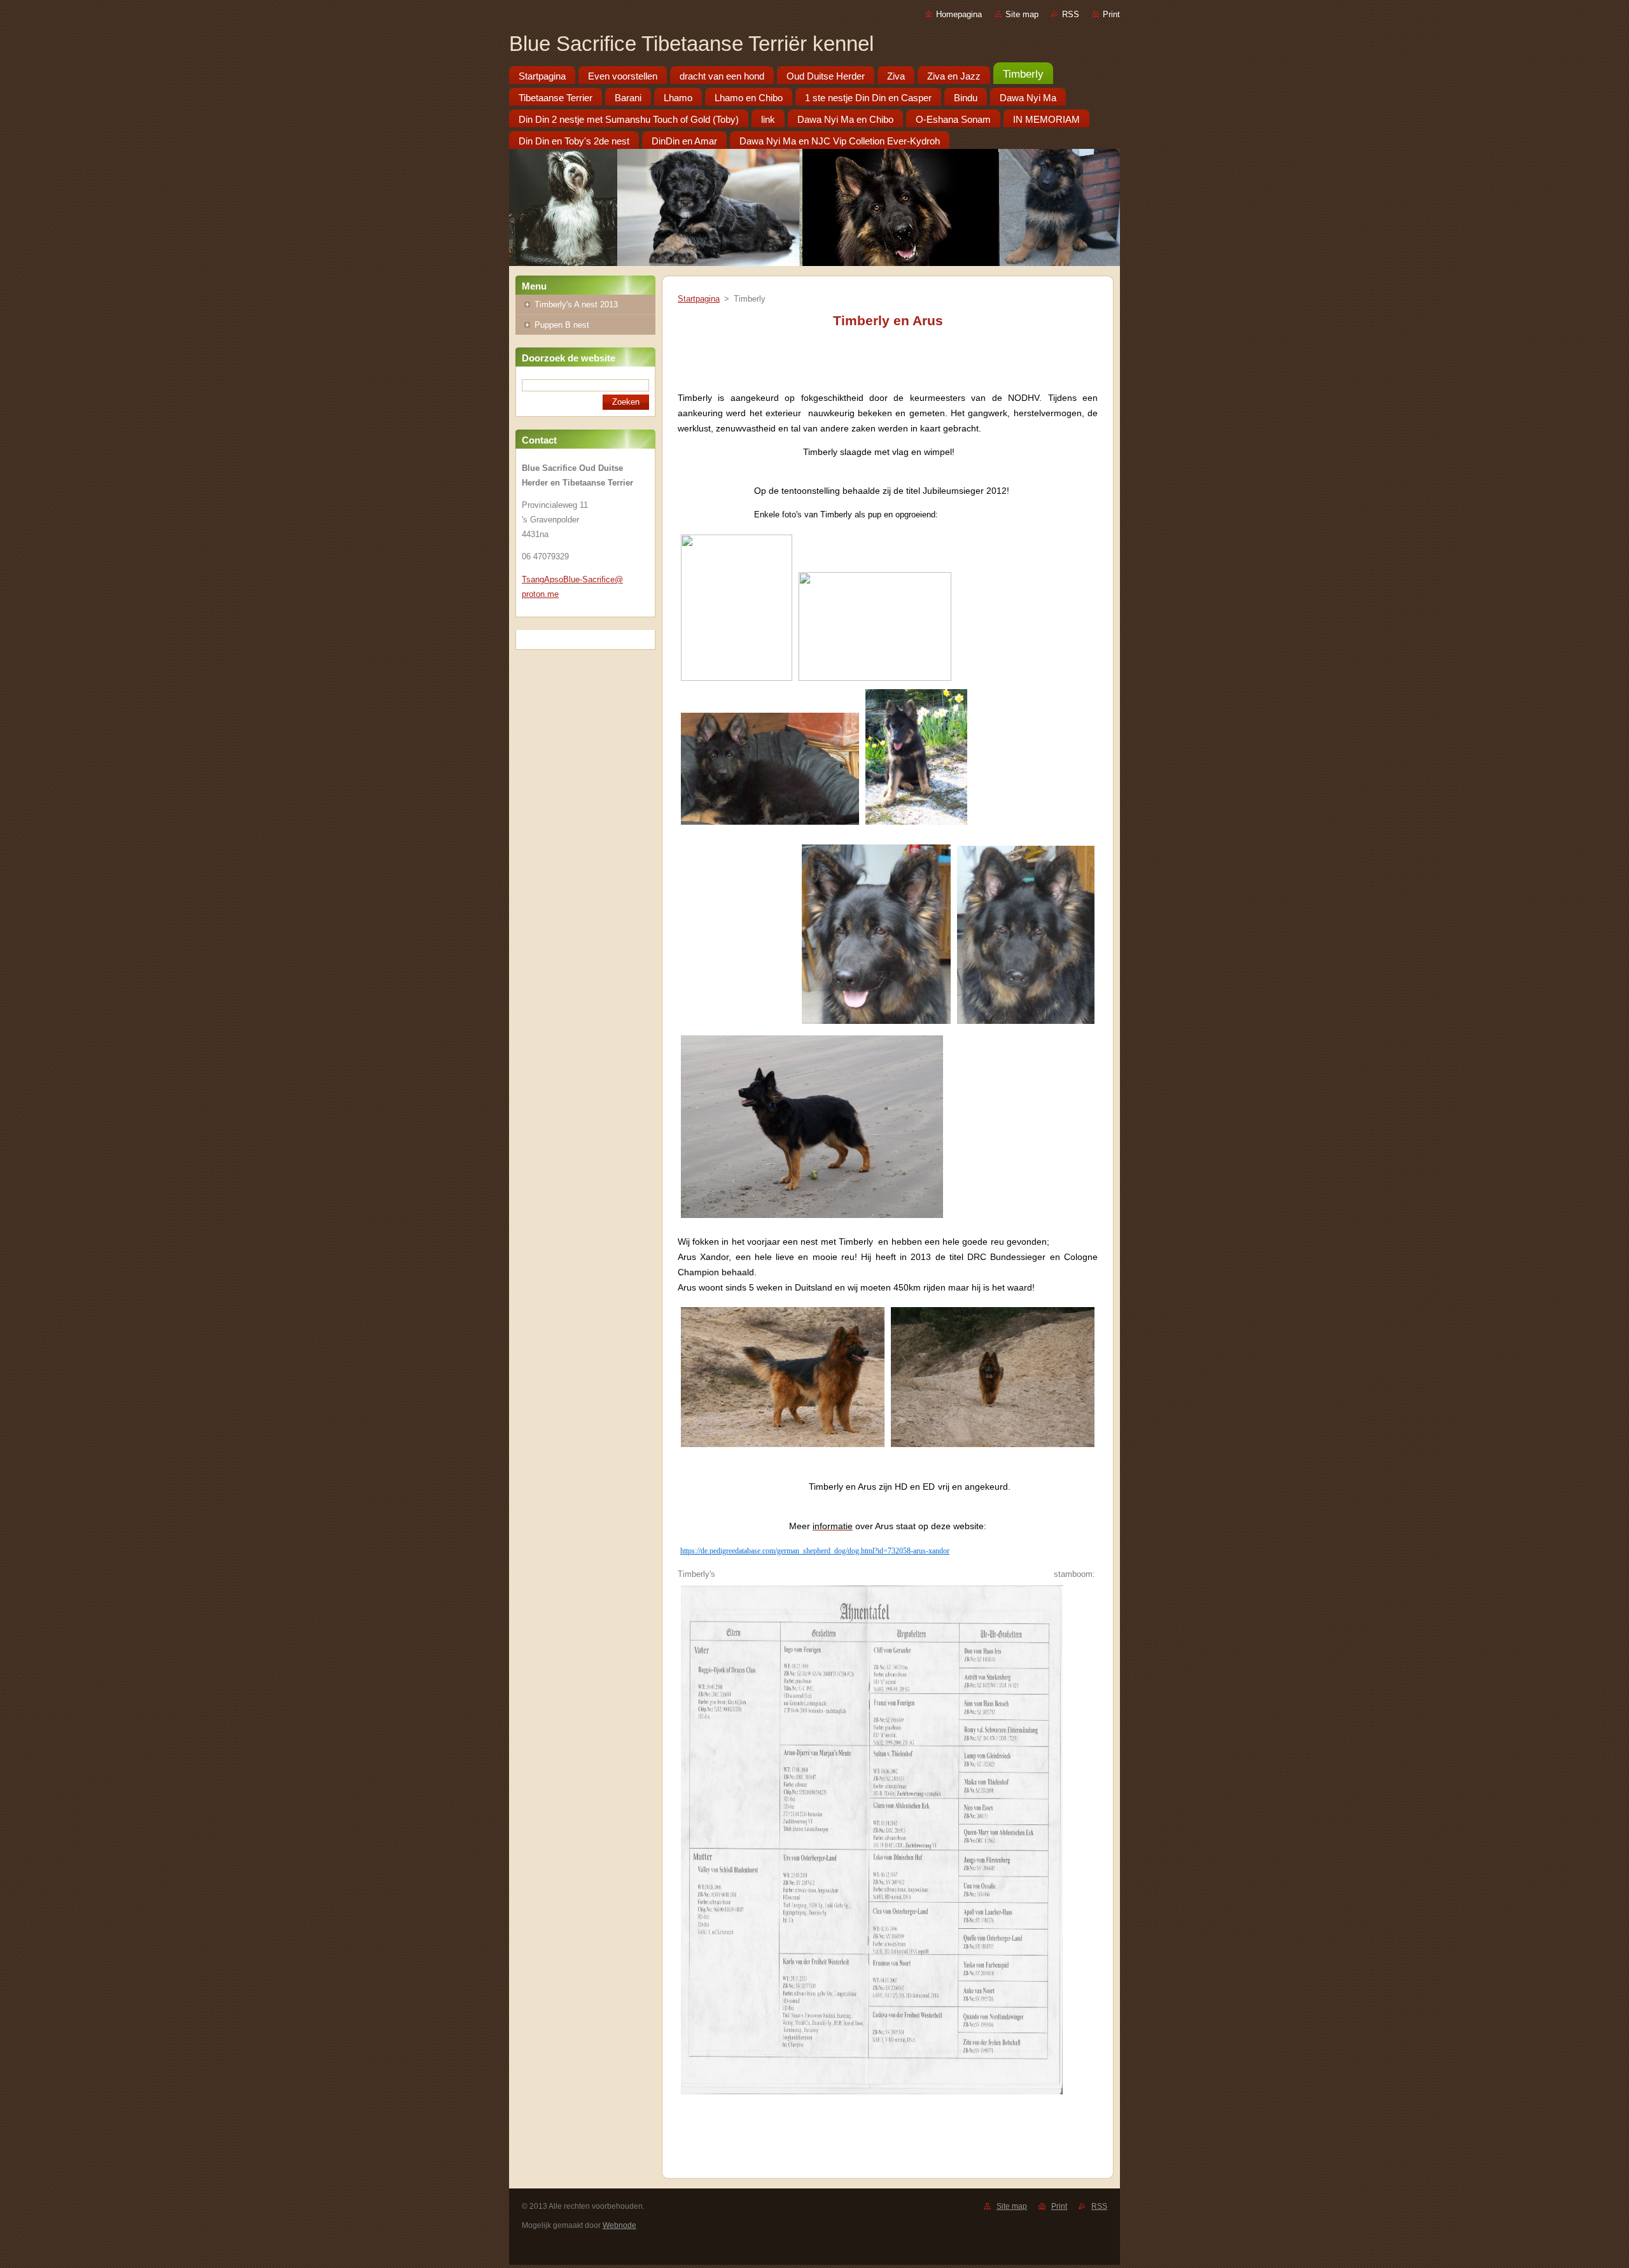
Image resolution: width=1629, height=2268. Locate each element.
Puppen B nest (562, 325)
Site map (1022, 14)
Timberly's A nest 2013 (576, 304)
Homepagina (959, 14)
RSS (1071, 14)
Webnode (619, 2225)
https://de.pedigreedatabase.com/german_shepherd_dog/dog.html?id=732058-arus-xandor (815, 1551)
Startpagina (699, 299)
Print (1111, 14)
